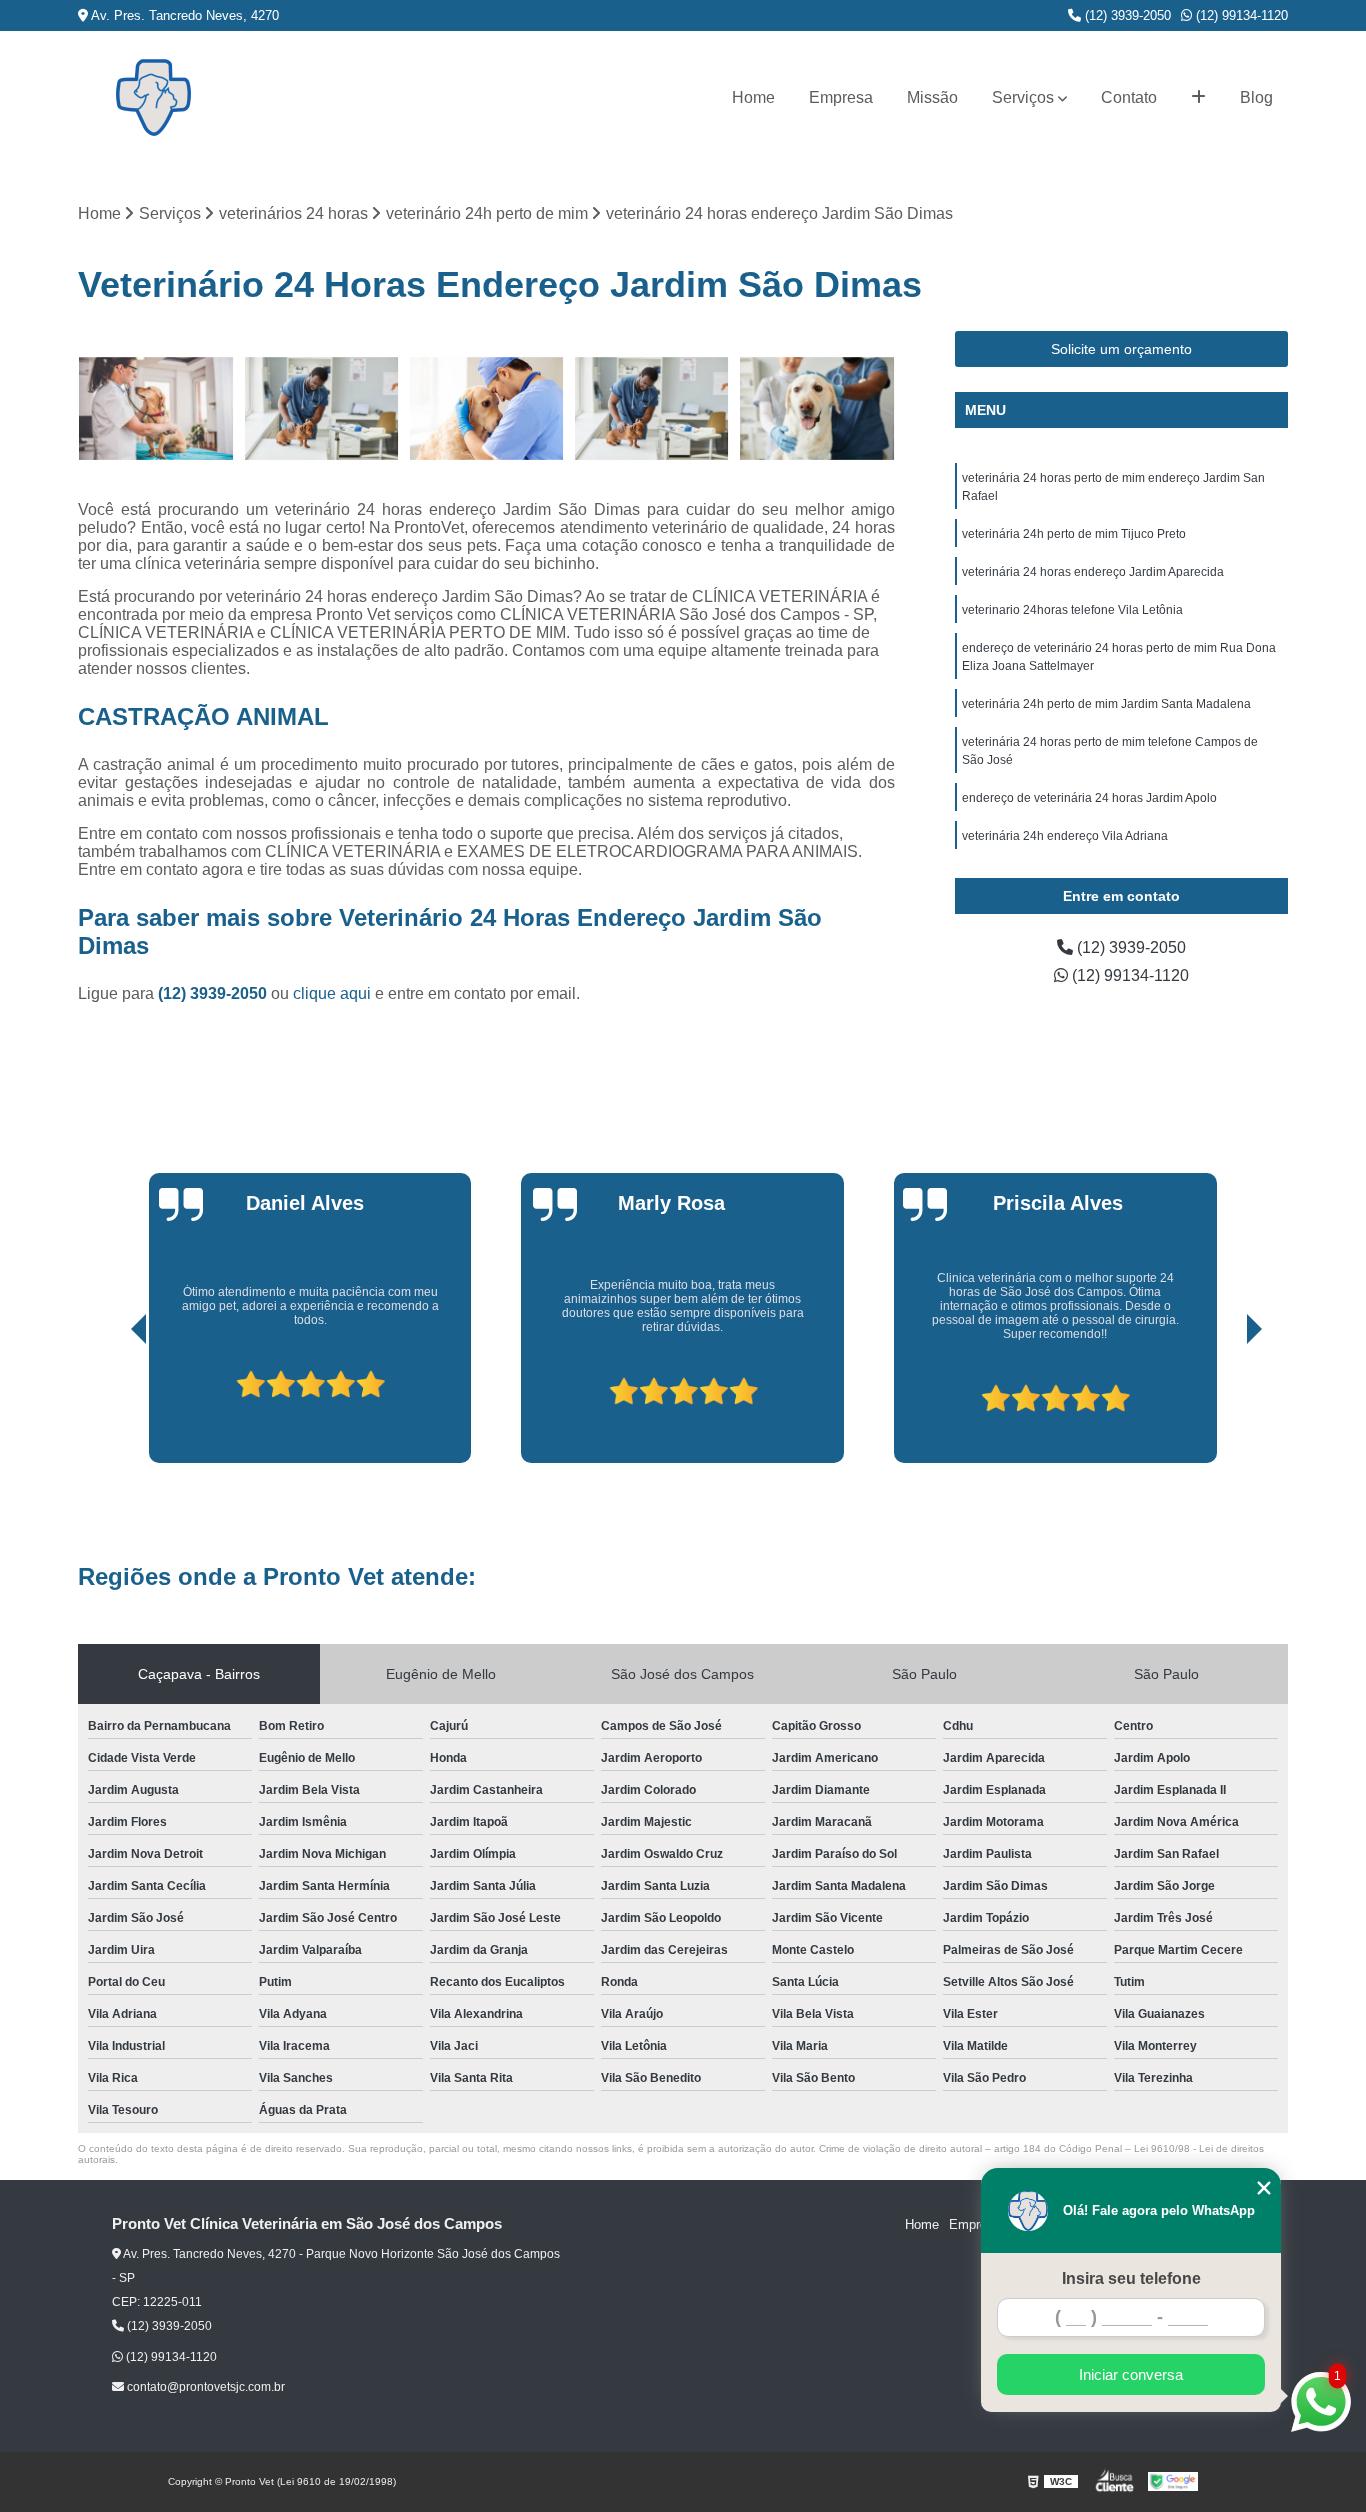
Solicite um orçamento (1121, 349)
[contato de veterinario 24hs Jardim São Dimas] (816, 408)
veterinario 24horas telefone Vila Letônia (1072, 610)
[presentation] (111, 1406)
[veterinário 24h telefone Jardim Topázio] (321, 408)
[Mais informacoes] (1198, 98)
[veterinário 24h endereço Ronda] (486, 408)
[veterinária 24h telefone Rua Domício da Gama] (651, 408)
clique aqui (332, 993)
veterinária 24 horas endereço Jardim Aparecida (1093, 572)
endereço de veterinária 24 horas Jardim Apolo (1089, 798)
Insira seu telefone (1131, 2278)
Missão (932, 97)
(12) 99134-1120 (1240, 15)
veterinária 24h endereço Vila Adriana (1065, 836)
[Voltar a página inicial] (153, 97)
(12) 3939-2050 (1126, 15)
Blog (1256, 97)
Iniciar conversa (1131, 2374)
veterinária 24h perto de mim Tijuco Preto (1074, 534)
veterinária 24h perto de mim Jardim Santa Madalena (1106, 704)
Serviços (1023, 97)
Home (753, 97)
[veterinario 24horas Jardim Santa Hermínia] (155, 408)
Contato (1129, 97)
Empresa (841, 97)
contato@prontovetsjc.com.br (204, 2387)
